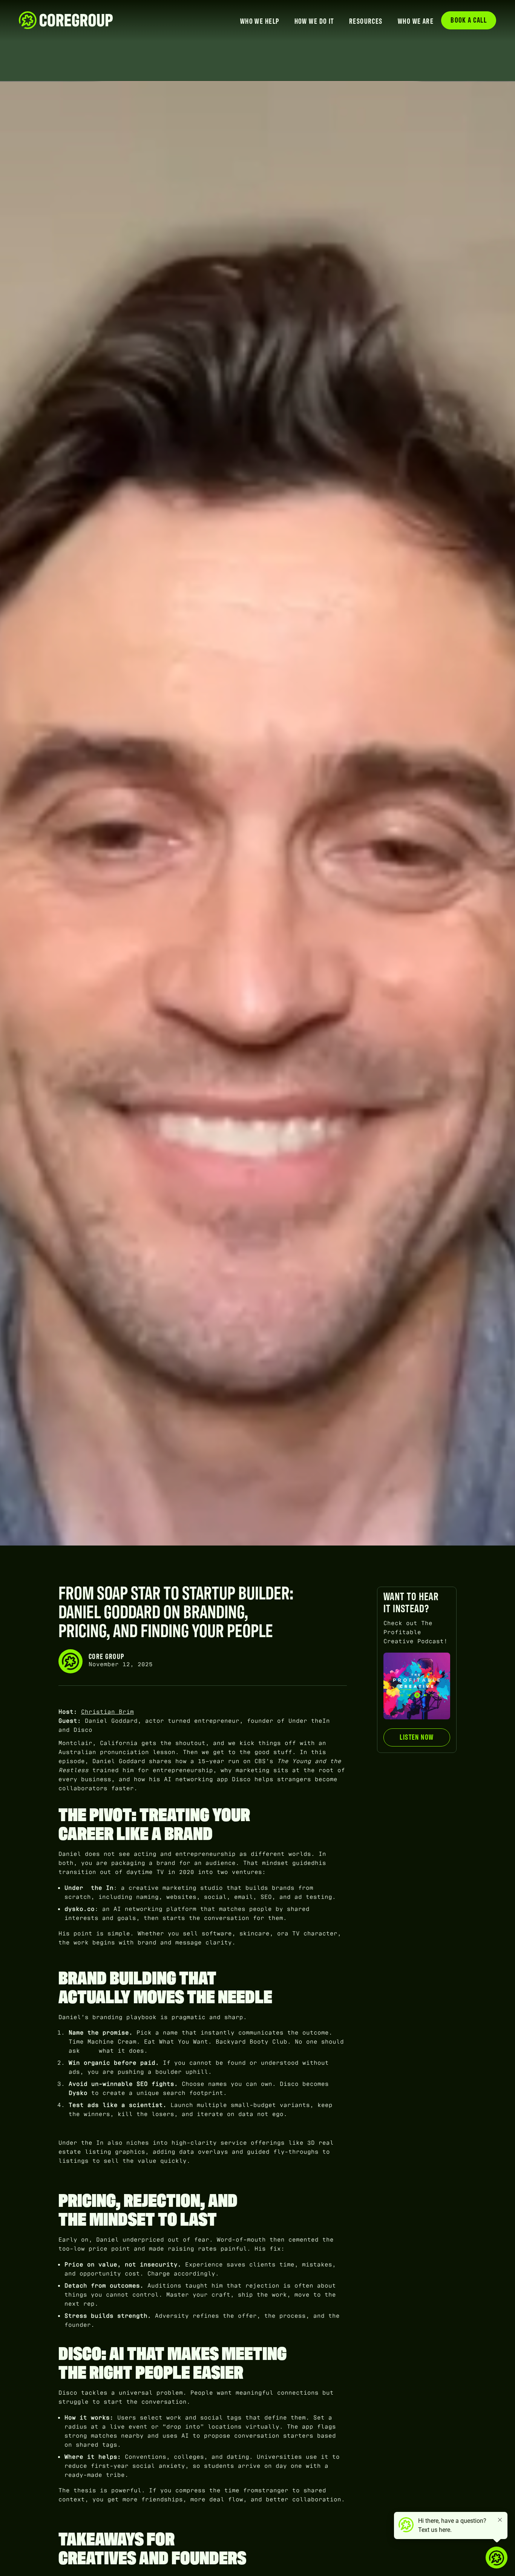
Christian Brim (107, 1712)
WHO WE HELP (260, 21)
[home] (66, 20)
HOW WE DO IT (314, 21)
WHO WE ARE (416, 21)
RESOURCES (366, 21)
